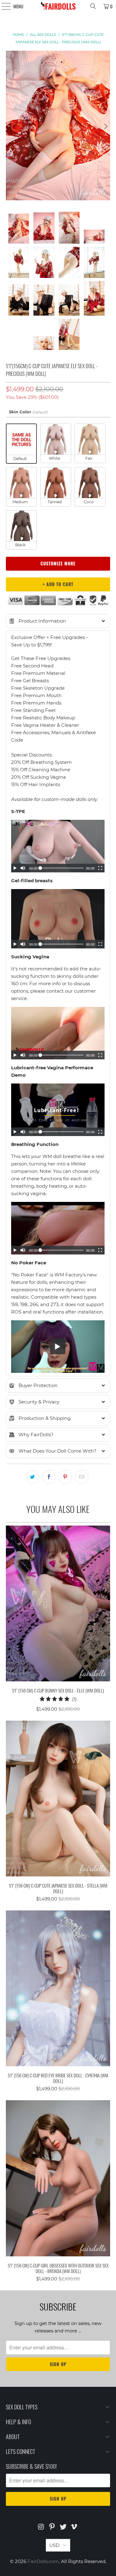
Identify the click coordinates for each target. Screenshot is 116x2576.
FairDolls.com (43, 2561)
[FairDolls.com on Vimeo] (74, 2527)
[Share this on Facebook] (49, 1477)
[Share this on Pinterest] (65, 1477)
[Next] (105, 127)
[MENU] (3, 6)
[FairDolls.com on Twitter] (63, 2527)
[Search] (93, 6)
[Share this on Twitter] (32, 1477)
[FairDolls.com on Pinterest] (52, 2527)
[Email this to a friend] (82, 1477)
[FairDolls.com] (58, 6)
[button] (58, 621)
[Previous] (11, 127)
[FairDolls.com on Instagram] (41, 2527)
